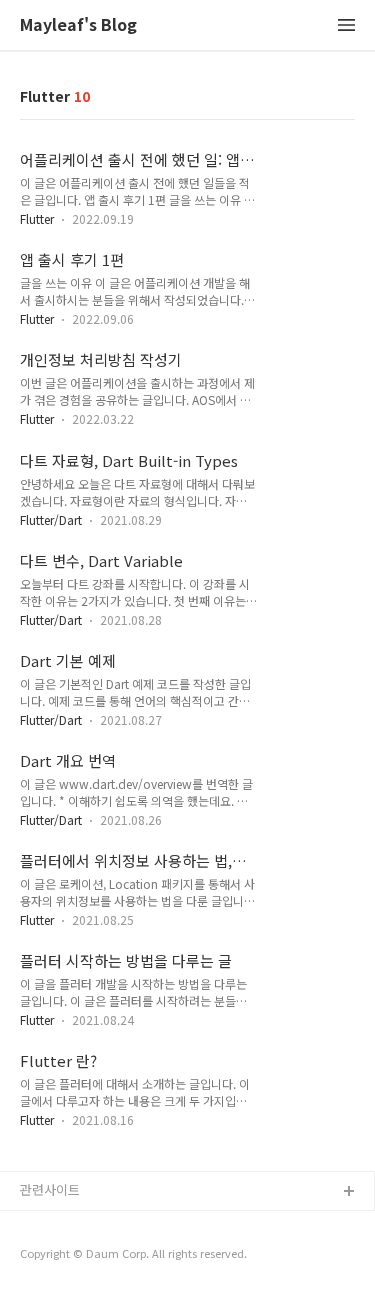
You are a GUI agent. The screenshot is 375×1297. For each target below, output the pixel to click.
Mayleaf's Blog (78, 25)
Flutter (37, 218)
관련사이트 (50, 1189)
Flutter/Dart (51, 519)
